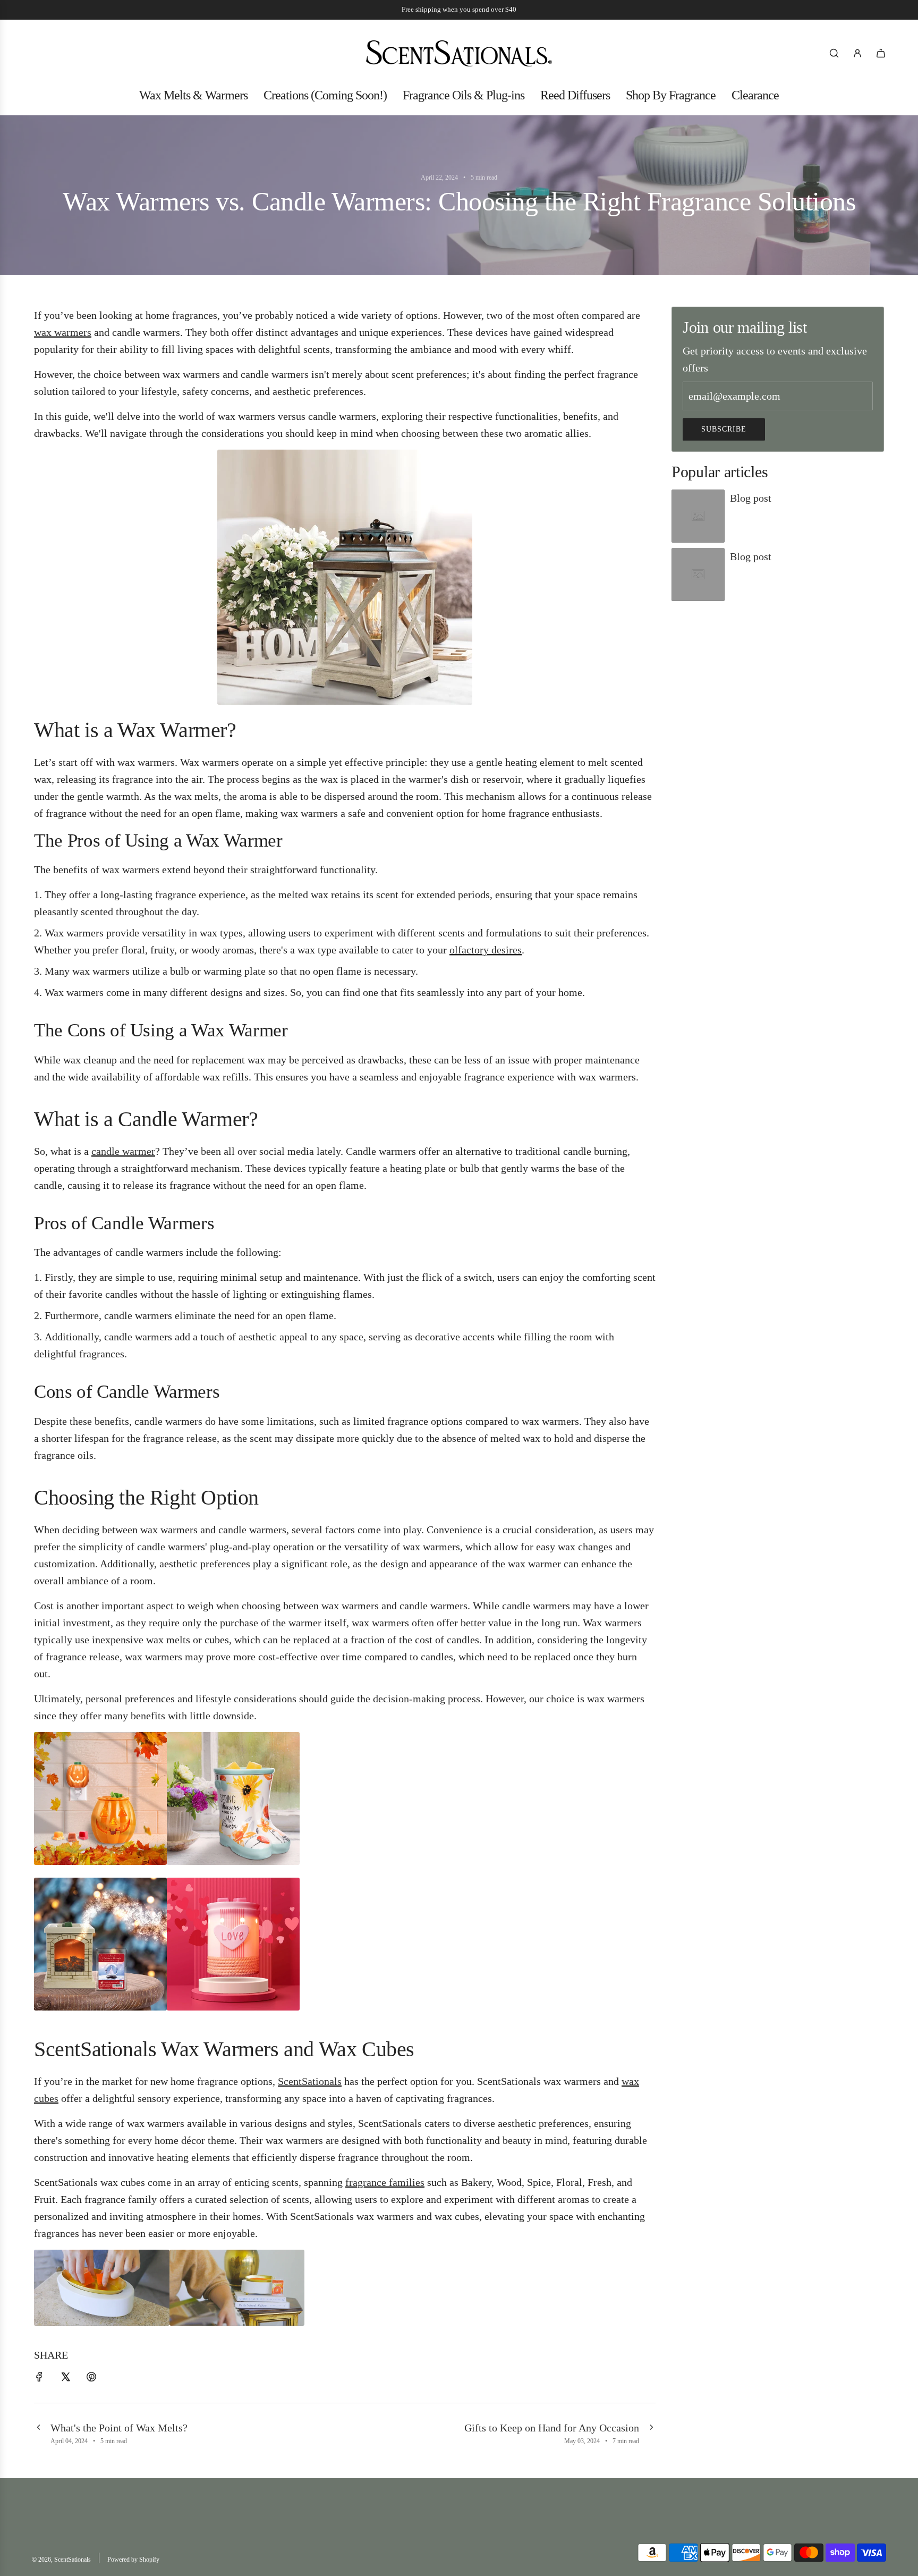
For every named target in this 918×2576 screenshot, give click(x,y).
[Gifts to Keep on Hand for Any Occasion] (651, 2433)
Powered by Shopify (133, 2560)
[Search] (834, 53)
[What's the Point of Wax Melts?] (38, 2433)
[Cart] (881, 53)
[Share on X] (65, 2378)
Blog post (751, 498)
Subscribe (724, 429)
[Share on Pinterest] (91, 2378)
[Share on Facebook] (39, 2378)
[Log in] (857, 53)
